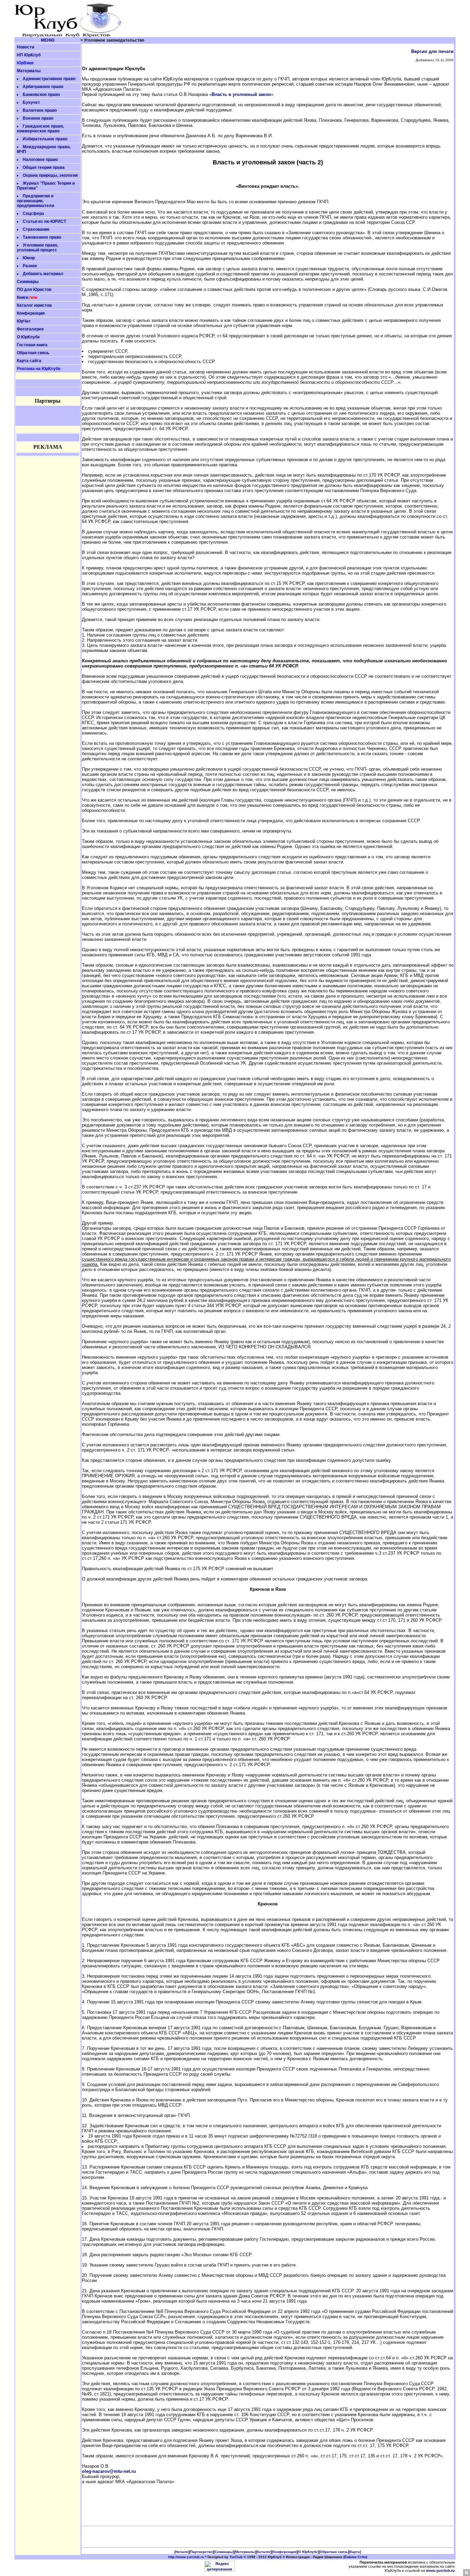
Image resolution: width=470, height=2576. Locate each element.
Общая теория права (44, 167)
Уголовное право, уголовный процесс (38, 248)
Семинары (28, 282)
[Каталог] (264, 2552)
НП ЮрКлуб (29, 55)
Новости (25, 47)
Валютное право (40, 110)
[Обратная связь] (334, 2552)
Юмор (29, 258)
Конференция (31, 313)
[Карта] (355, 2552)
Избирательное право (45, 139)
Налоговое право (40, 160)
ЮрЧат (24, 321)
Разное (30, 266)
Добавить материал (43, 274)
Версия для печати (432, 51)
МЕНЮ (48, 40)
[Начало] (182, 2552)
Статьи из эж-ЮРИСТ (44, 221)
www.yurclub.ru (440, 2570)
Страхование (36, 229)
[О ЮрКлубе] (308, 2552)
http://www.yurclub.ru (186, 2557)
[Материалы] (245, 2552)
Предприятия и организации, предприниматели (35, 201)
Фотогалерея (30, 329)
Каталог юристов (34, 305)
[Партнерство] (201, 2552)
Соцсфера (33, 214)
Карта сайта (29, 361)
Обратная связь (33, 353)
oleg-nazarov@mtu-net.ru (109, 2471)
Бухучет (31, 102)
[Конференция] (284, 2552)
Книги (23, 297)
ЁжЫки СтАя (355, 2557)
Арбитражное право (43, 87)
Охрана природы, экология (50, 175)
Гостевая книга (32, 345)
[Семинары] (224, 2552)
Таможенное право (42, 237)
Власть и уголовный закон (241, 94)
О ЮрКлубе (28, 337)
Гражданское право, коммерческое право (40, 129)
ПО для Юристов (34, 290)
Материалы (29, 71)
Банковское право (41, 95)
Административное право (49, 79)
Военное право (38, 118)
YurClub (236, 2557)
